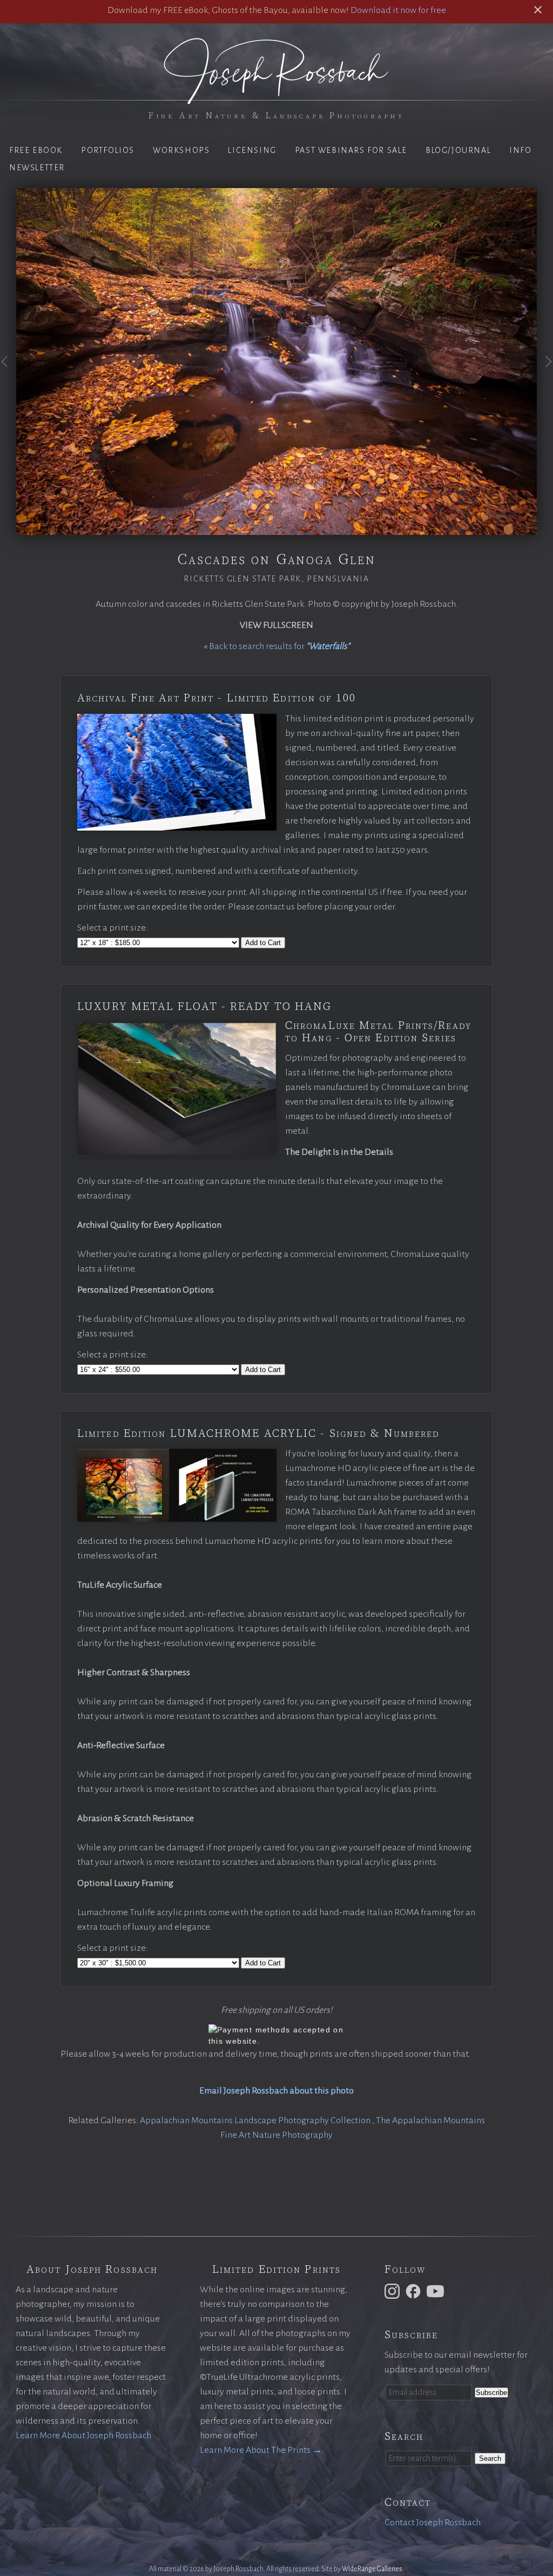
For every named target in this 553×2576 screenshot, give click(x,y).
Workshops (181, 150)
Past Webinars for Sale (351, 150)
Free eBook (36, 150)
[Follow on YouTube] (437, 2291)
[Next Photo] (545, 374)
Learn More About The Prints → (261, 2450)
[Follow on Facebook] (415, 2291)
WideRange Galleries (372, 2569)
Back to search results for (279, 646)
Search (490, 2458)
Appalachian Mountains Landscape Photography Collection (256, 2120)
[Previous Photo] (8, 374)
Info (520, 150)
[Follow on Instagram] (394, 2291)
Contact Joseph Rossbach (433, 2523)
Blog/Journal (458, 150)
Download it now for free (398, 10)
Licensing (252, 150)
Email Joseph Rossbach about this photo (276, 2091)
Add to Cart (263, 943)
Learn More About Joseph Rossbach (83, 2436)
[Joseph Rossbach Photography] (276, 98)
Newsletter (37, 168)
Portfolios (108, 150)
